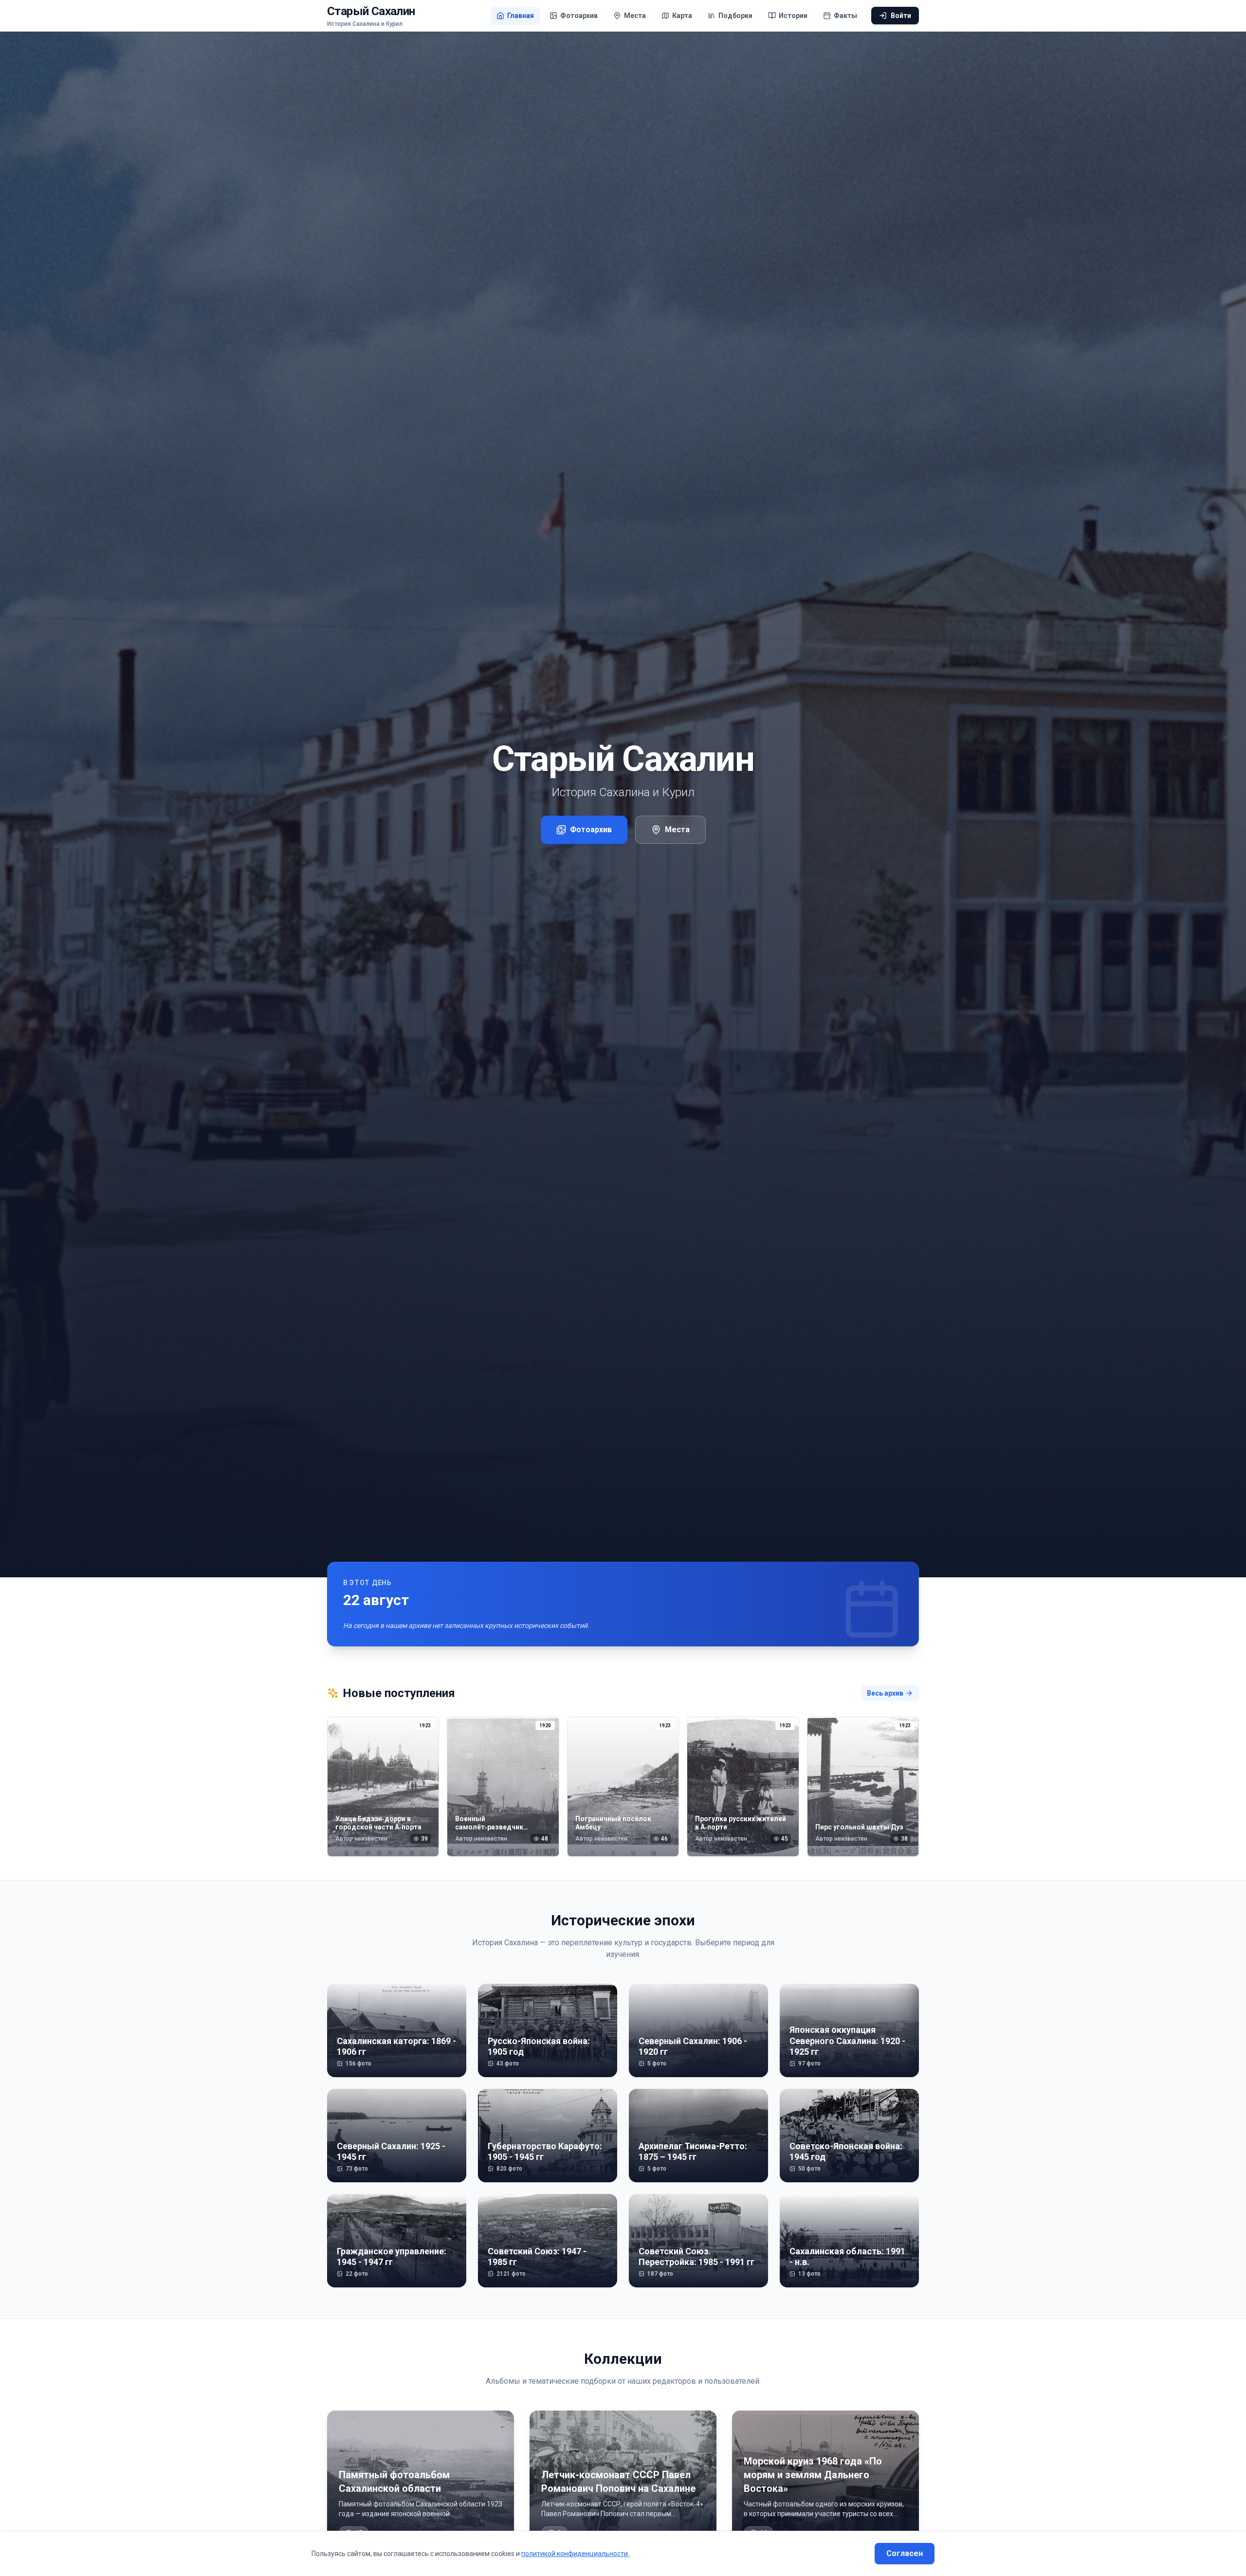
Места (677, 830)
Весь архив (885, 1693)
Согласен (905, 2553)
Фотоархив (591, 830)
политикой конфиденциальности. (575, 2554)
